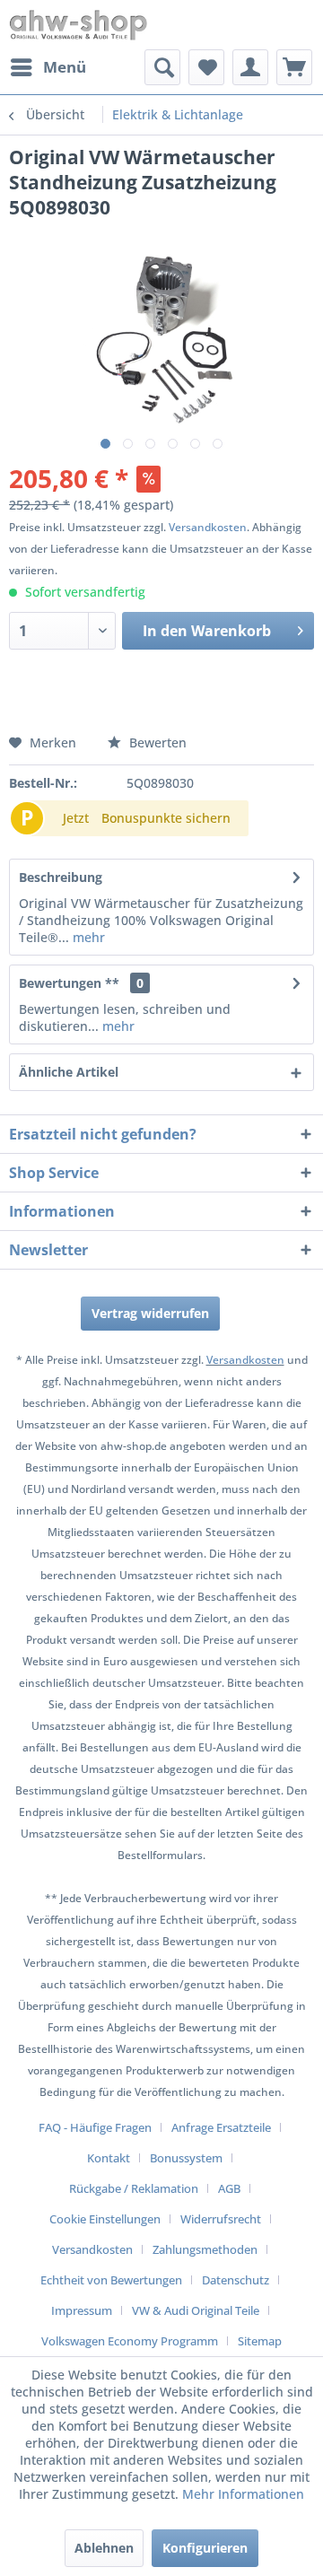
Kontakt (109, 2158)
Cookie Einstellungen (105, 2219)
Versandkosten (208, 527)
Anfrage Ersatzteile (221, 2127)
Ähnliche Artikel (69, 1072)
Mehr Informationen (243, 2494)
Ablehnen (104, 2548)
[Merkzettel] (206, 67)
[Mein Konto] (250, 67)
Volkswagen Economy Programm (130, 2341)
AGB (229, 2188)
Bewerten (156, 742)
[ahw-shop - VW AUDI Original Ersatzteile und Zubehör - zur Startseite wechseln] (79, 25)
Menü (65, 67)
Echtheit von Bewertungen (111, 2280)
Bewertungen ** (69, 983)
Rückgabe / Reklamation (134, 2188)
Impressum (82, 2310)
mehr (87, 937)
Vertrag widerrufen (150, 1313)
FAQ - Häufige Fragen (95, 2127)
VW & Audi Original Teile (196, 2310)
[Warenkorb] (294, 67)
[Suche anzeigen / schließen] (162, 67)
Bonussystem (186, 2158)
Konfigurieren (205, 2548)
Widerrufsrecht (221, 2219)
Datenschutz (236, 2280)
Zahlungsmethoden (205, 2249)
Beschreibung (61, 877)
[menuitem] (48, 67)
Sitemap (260, 2341)
